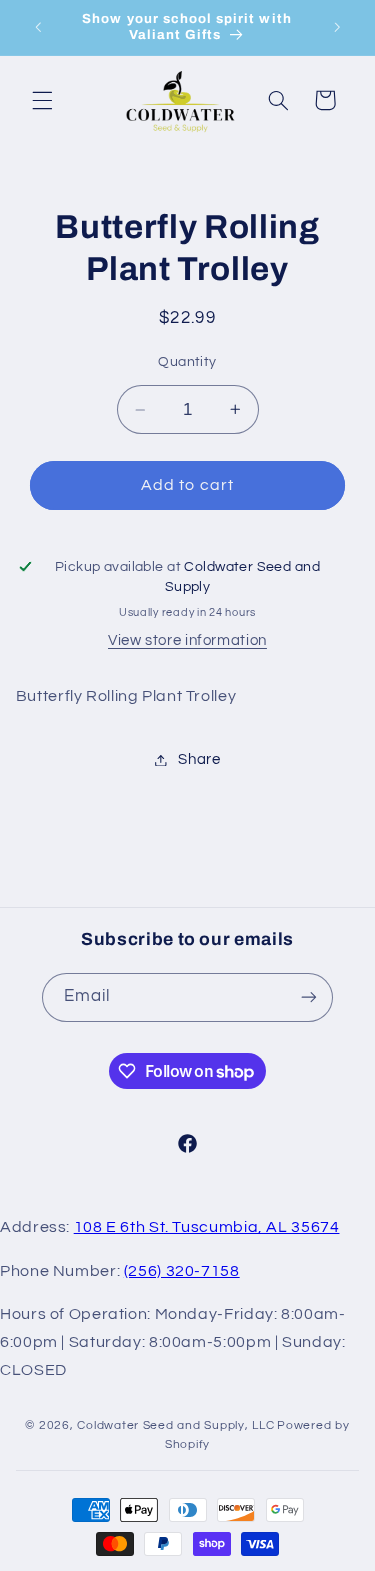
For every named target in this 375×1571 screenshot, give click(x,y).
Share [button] (199, 759)
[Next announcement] (337, 27)
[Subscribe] (309, 997)
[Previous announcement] (38, 27)
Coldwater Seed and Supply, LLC (175, 1425)
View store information (187, 640)
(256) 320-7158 (182, 1271)
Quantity (187, 362)
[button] (42, 100)
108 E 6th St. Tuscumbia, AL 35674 (207, 1227)
